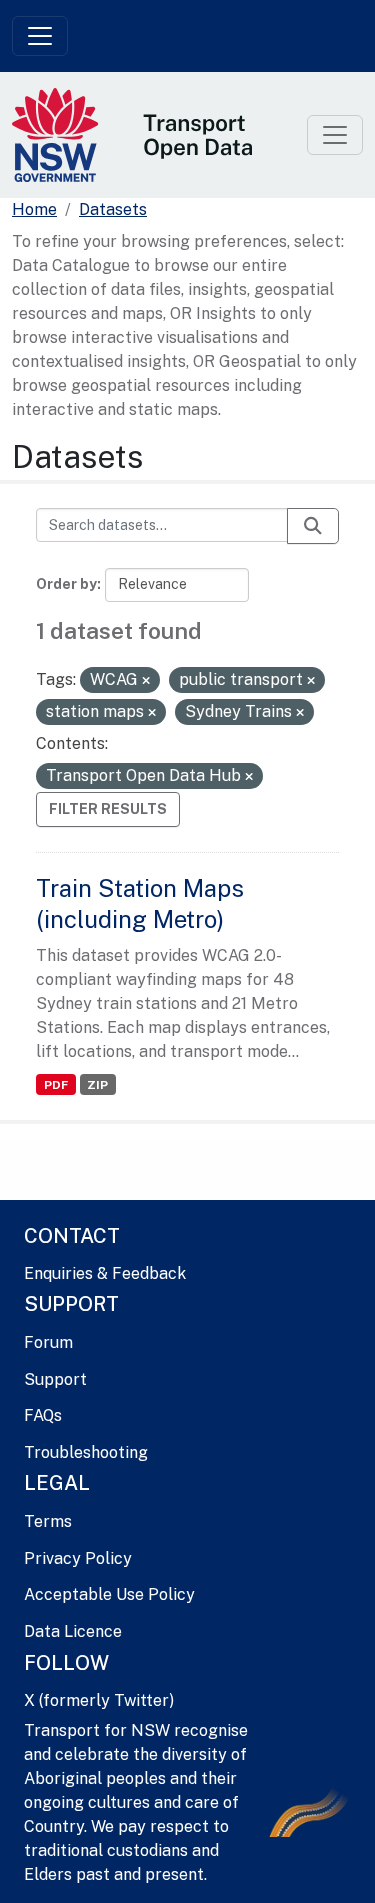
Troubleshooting (86, 1452)
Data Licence (73, 1631)
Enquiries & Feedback (105, 1273)
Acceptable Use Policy (109, 1594)
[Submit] (313, 526)
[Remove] (146, 681)
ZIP (97, 1085)
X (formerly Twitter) (99, 1700)
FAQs (43, 1415)
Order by (66, 584)
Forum (48, 1342)
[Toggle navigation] (40, 36)
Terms (48, 1521)
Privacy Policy (78, 1558)
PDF (56, 1085)
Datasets (113, 209)
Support (55, 1379)
